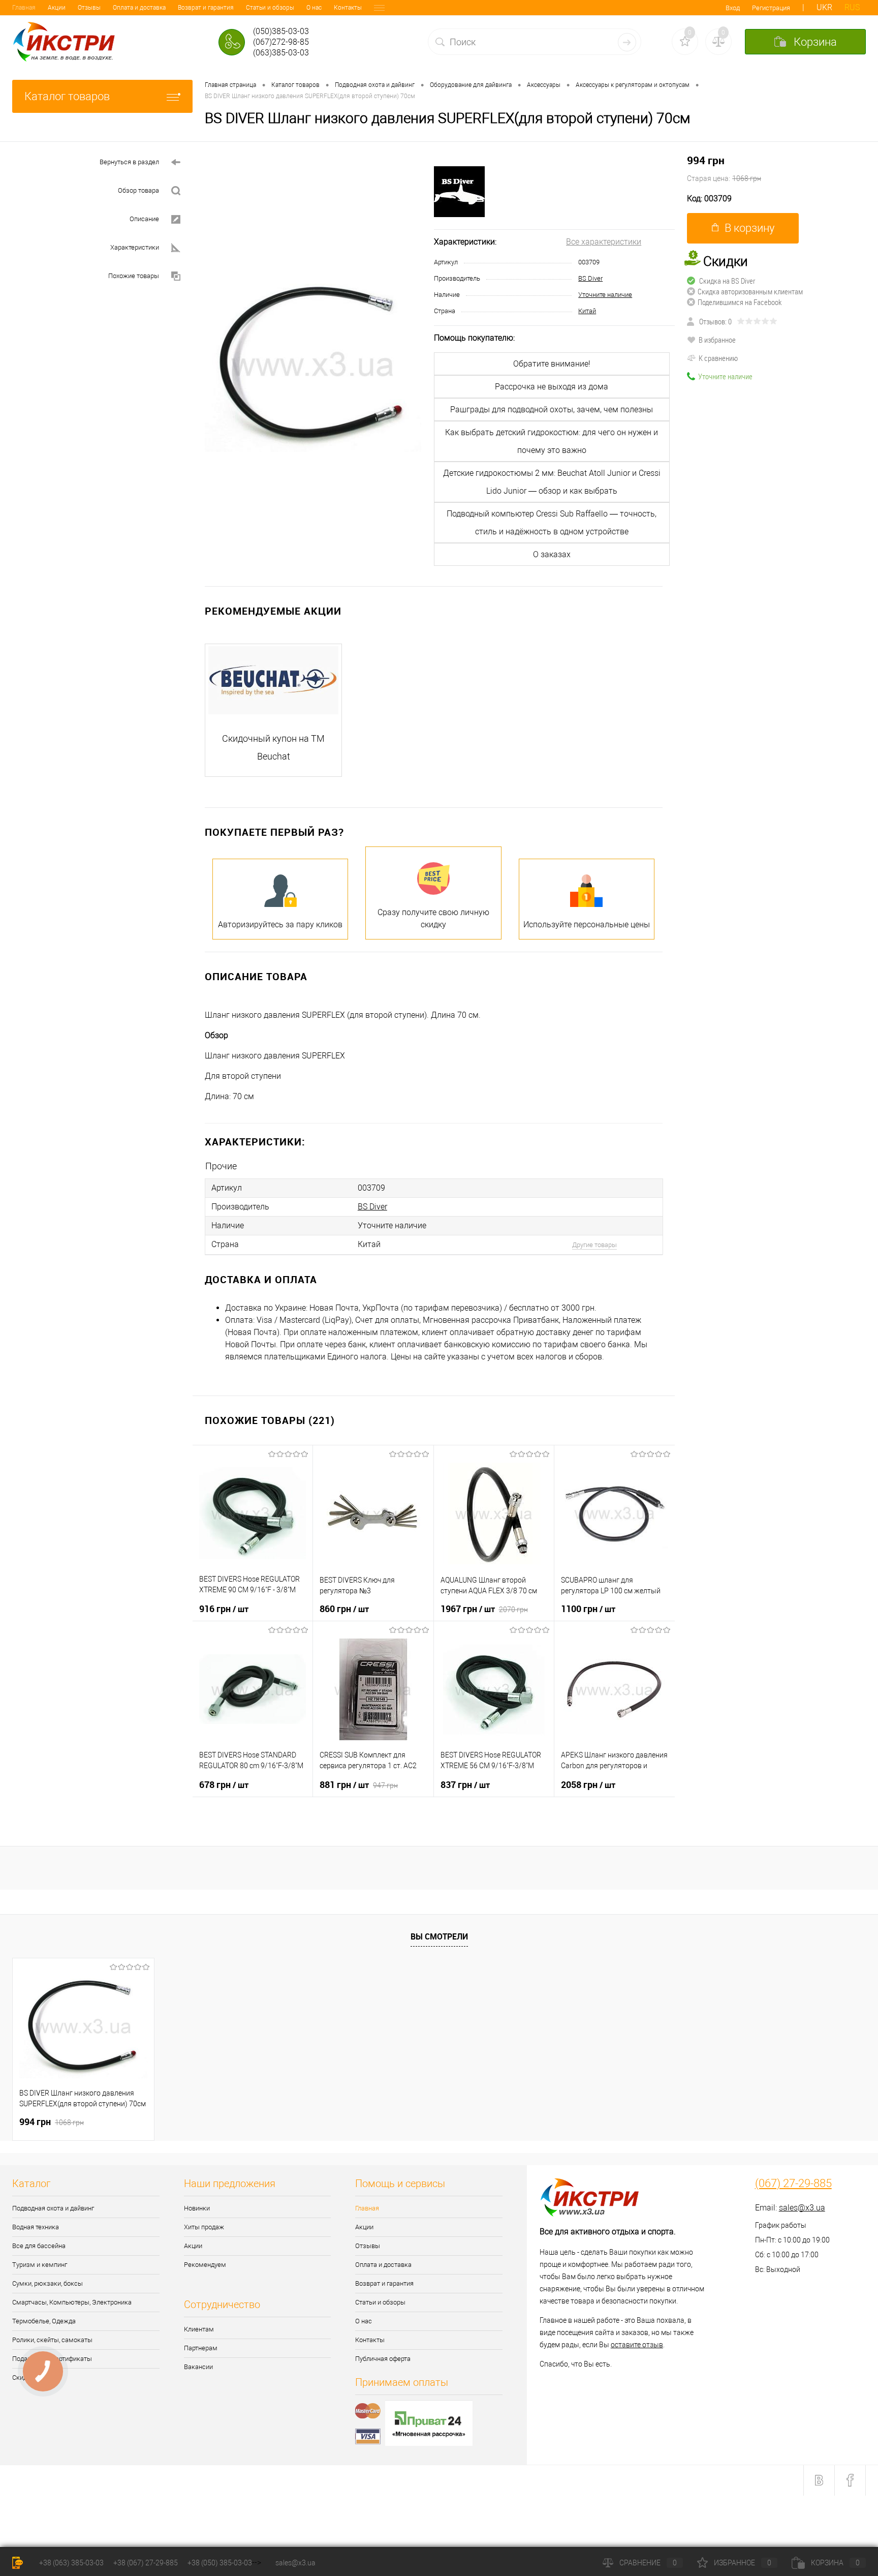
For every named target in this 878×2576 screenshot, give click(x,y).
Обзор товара (138, 190)
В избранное (717, 340)
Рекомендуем (205, 2265)
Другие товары (594, 1245)
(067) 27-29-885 (793, 2184)
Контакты (348, 8)
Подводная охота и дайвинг (53, 2208)
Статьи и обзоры (270, 8)
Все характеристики (604, 242)
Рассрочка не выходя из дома (552, 387)
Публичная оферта (383, 2359)
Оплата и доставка (139, 8)
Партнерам (201, 2348)
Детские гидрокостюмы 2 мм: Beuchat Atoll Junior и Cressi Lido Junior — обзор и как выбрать (552, 482)
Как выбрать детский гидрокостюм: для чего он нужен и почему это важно (552, 441)
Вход (733, 8)
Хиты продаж (204, 2227)
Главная (24, 8)
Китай (587, 311)
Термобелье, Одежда (44, 2321)
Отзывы (89, 8)
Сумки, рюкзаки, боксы (48, 2283)
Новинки (197, 2208)
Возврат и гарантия (206, 8)
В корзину (749, 228)
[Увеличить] (313, 364)
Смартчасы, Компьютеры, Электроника (72, 2302)
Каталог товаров (67, 96)
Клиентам (199, 2329)
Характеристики (135, 247)
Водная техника (36, 2227)
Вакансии (198, 2367)
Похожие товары (134, 276)
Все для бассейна (39, 2246)
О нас (314, 8)
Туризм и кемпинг (40, 2265)
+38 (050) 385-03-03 (220, 2563)
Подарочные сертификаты (52, 2359)
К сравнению (718, 358)
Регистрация (771, 8)
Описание (144, 219)
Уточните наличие (605, 295)
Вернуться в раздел (129, 162)
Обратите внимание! (552, 364)
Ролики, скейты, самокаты (52, 2340)
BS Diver (590, 278)
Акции (57, 8)
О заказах (552, 554)
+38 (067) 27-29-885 (146, 2563)
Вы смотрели (439, 1936)
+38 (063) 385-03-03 (71, 2563)
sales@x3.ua (802, 2208)
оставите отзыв (637, 2345)
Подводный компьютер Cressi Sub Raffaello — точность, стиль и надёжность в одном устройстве (552, 523)
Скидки (23, 2377)
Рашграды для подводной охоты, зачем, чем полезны (552, 410)
